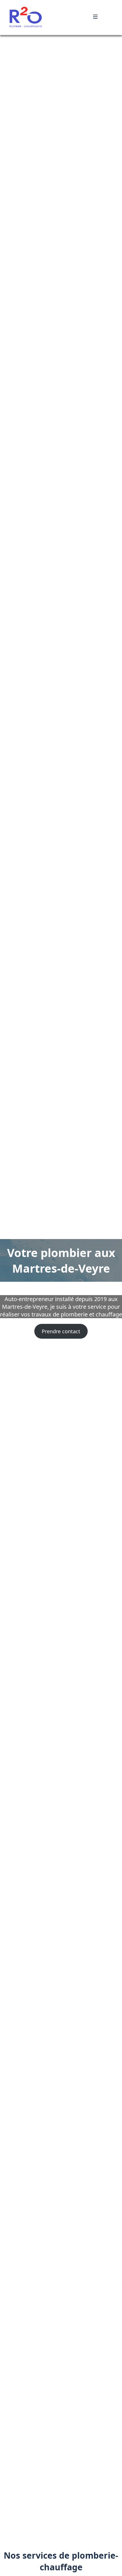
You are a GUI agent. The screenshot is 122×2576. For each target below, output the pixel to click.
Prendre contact (61, 1348)
